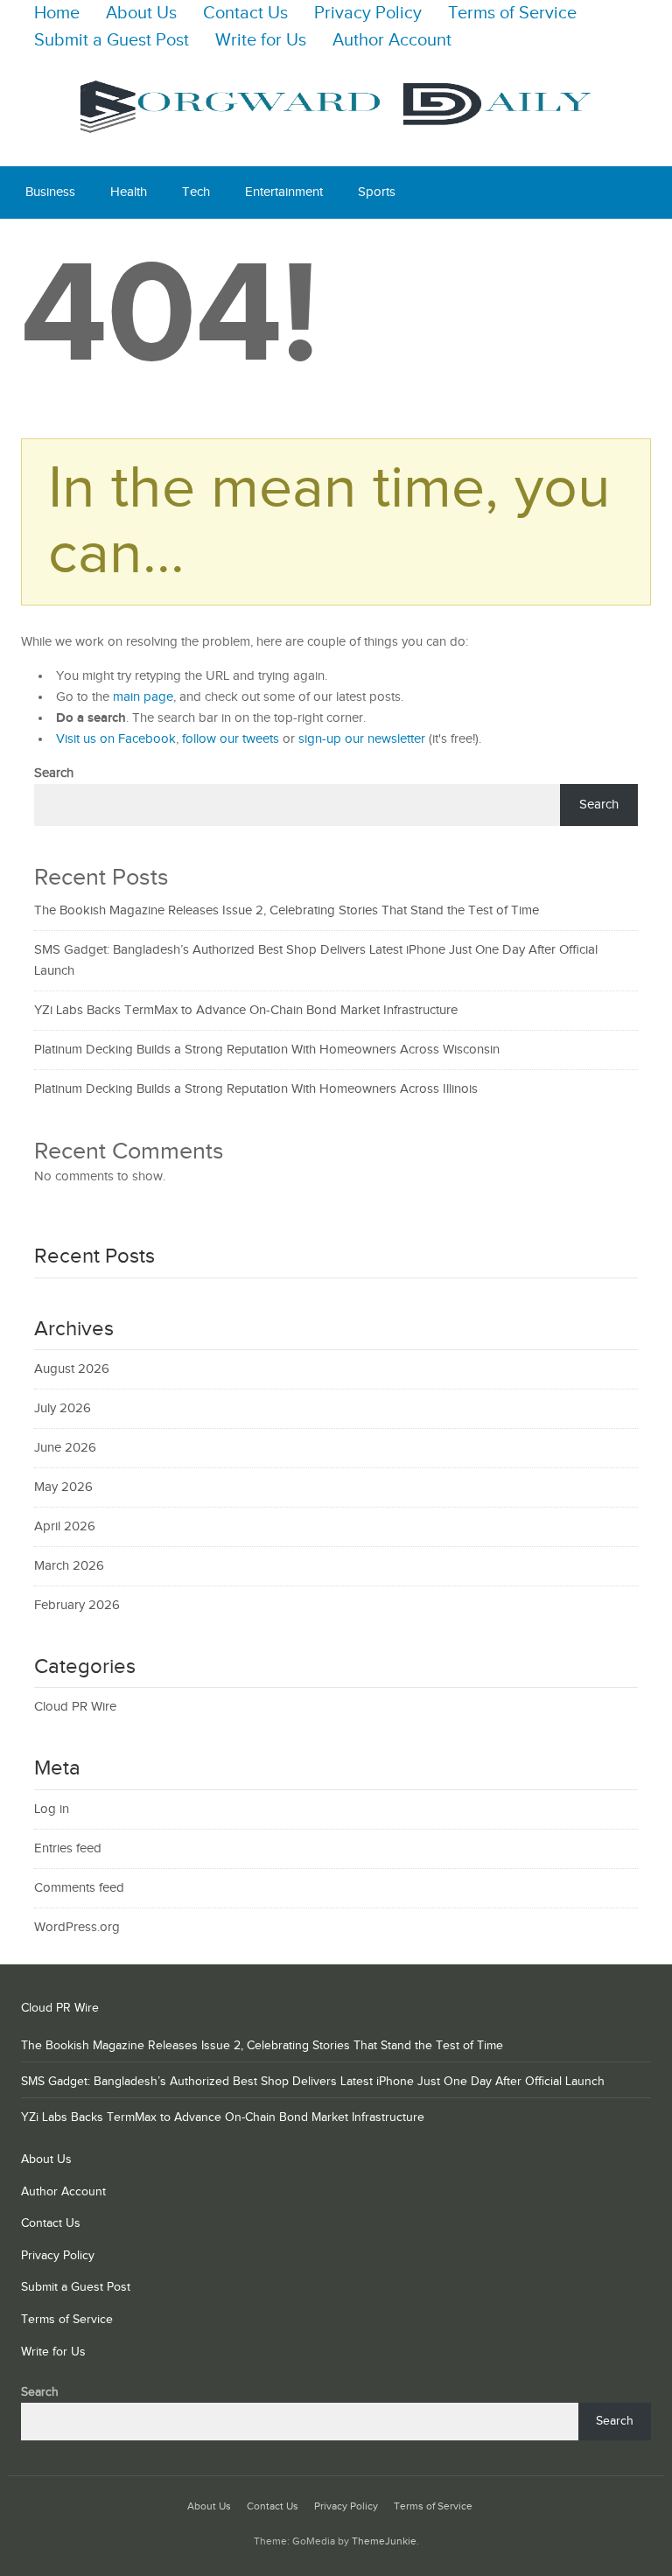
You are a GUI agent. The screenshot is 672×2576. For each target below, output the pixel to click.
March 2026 (69, 1566)
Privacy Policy (368, 14)
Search (54, 773)
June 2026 (65, 1448)
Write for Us (261, 41)
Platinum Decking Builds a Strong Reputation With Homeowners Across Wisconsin (267, 1050)
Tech (196, 192)
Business (50, 192)
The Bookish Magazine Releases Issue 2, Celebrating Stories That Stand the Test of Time (287, 910)
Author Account (392, 41)
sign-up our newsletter (362, 739)
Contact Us (245, 14)
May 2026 (63, 1487)
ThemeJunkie (384, 2541)
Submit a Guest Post (112, 41)
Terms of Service (512, 14)
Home (57, 14)
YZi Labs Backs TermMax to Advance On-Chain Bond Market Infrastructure (246, 1010)
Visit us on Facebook (116, 739)
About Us (141, 14)
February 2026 (77, 1605)
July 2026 (63, 1408)
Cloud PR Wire (75, 1707)
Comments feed (79, 1888)
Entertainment (284, 192)
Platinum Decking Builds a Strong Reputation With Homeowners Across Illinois (256, 1089)
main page (143, 697)
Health (129, 192)
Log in (52, 1809)
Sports (377, 192)
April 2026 (65, 1526)
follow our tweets (231, 739)
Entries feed (68, 1848)
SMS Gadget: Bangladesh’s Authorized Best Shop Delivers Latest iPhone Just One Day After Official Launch (313, 2082)
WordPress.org (77, 1927)
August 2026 (72, 1369)
